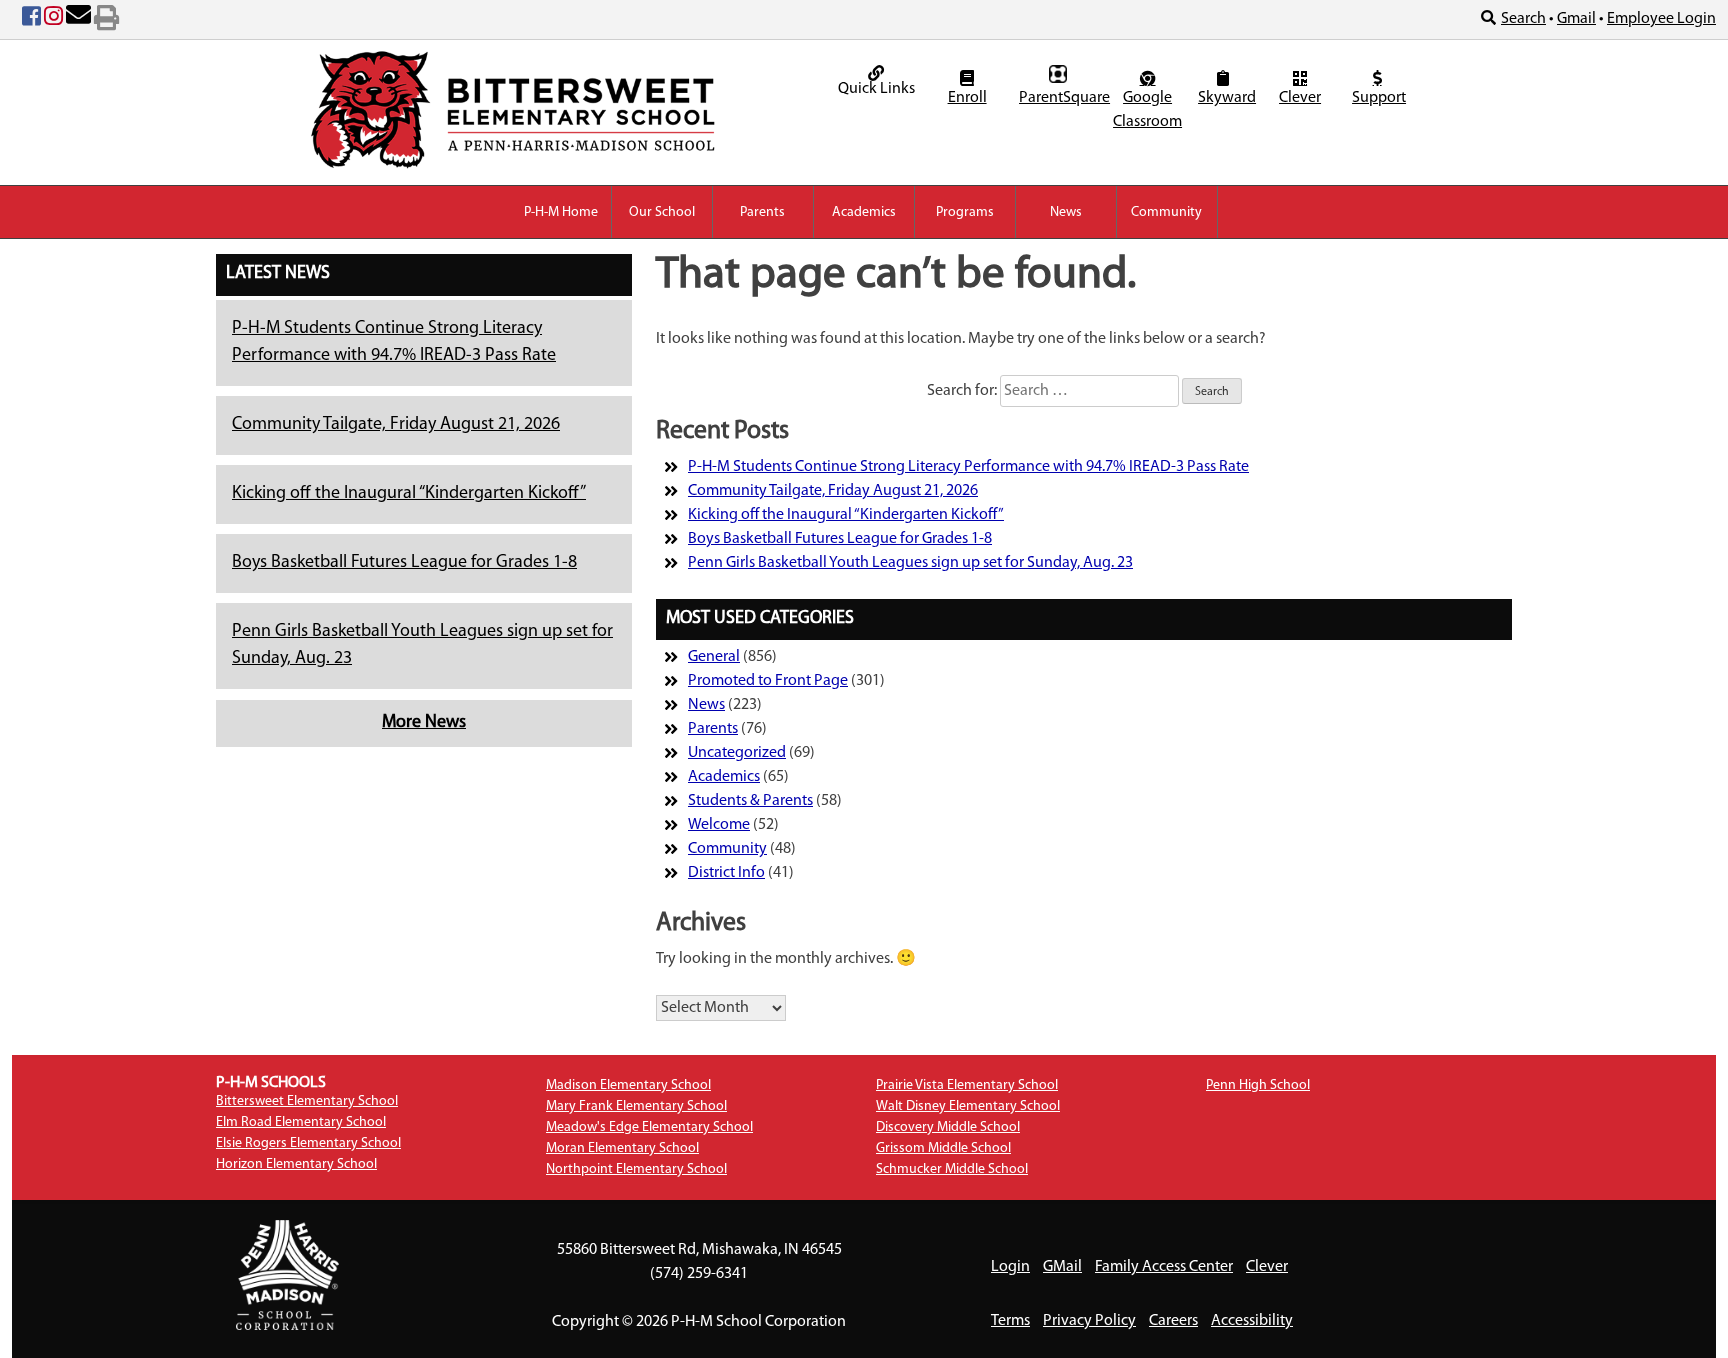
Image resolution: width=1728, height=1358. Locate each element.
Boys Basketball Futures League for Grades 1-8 (404, 563)
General (714, 657)
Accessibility (1252, 1321)
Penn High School (1258, 1085)
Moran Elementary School (622, 1148)
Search (1523, 19)
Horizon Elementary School (296, 1164)
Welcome (719, 825)
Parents (762, 212)
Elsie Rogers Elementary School (308, 1143)
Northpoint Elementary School (636, 1169)
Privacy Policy (1089, 1321)
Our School (662, 212)
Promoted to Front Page (768, 681)
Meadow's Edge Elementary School (649, 1127)
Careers (1173, 1321)
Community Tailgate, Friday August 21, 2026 (396, 425)
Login (1010, 1267)
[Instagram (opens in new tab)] (53, 20)
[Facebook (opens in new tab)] (31, 20)
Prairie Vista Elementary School (967, 1085)
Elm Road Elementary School (301, 1122)
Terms (1010, 1321)
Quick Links (876, 89)
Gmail (1576, 19)
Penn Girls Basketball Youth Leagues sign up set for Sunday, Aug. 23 (910, 563)
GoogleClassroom (1147, 110)
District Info (726, 873)
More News (424, 723)
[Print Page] (106, 20)
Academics (864, 212)
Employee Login (1661, 19)
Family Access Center (1164, 1267)
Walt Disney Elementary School (968, 1106)
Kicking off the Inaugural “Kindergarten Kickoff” (409, 494)
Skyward (1225, 98)
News (1066, 212)
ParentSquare (1060, 98)
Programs (965, 212)
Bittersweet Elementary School (307, 1101)
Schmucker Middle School (952, 1169)
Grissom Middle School (943, 1148)
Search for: (962, 391)
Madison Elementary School (628, 1085)
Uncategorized (737, 753)
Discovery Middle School (948, 1127)
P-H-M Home (561, 212)
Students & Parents (750, 801)
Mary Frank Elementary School (636, 1106)
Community (1166, 212)
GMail (1062, 1267)
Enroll (967, 98)
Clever (1300, 98)
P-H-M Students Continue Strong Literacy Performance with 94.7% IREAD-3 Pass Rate (968, 467)
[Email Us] (78, 20)
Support (1379, 98)
